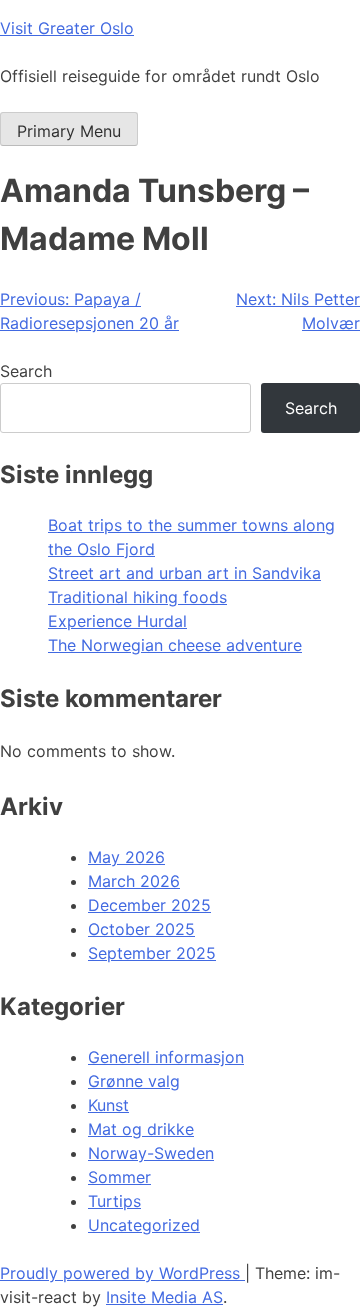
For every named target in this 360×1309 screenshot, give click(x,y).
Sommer (119, 1177)
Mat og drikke (141, 1129)
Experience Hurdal (117, 621)
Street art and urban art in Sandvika (184, 573)
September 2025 (152, 953)
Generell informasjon (166, 1057)
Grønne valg (134, 1081)
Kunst (108, 1105)
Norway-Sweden (151, 1153)
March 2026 (134, 881)
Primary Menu (69, 131)
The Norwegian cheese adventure (175, 645)
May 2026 (126, 857)
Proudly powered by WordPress (122, 1273)
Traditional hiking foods (137, 597)
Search (26, 371)
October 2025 (141, 929)
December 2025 (149, 905)
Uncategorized (144, 1225)
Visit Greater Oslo (67, 28)
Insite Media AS (164, 1297)
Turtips (114, 1201)
